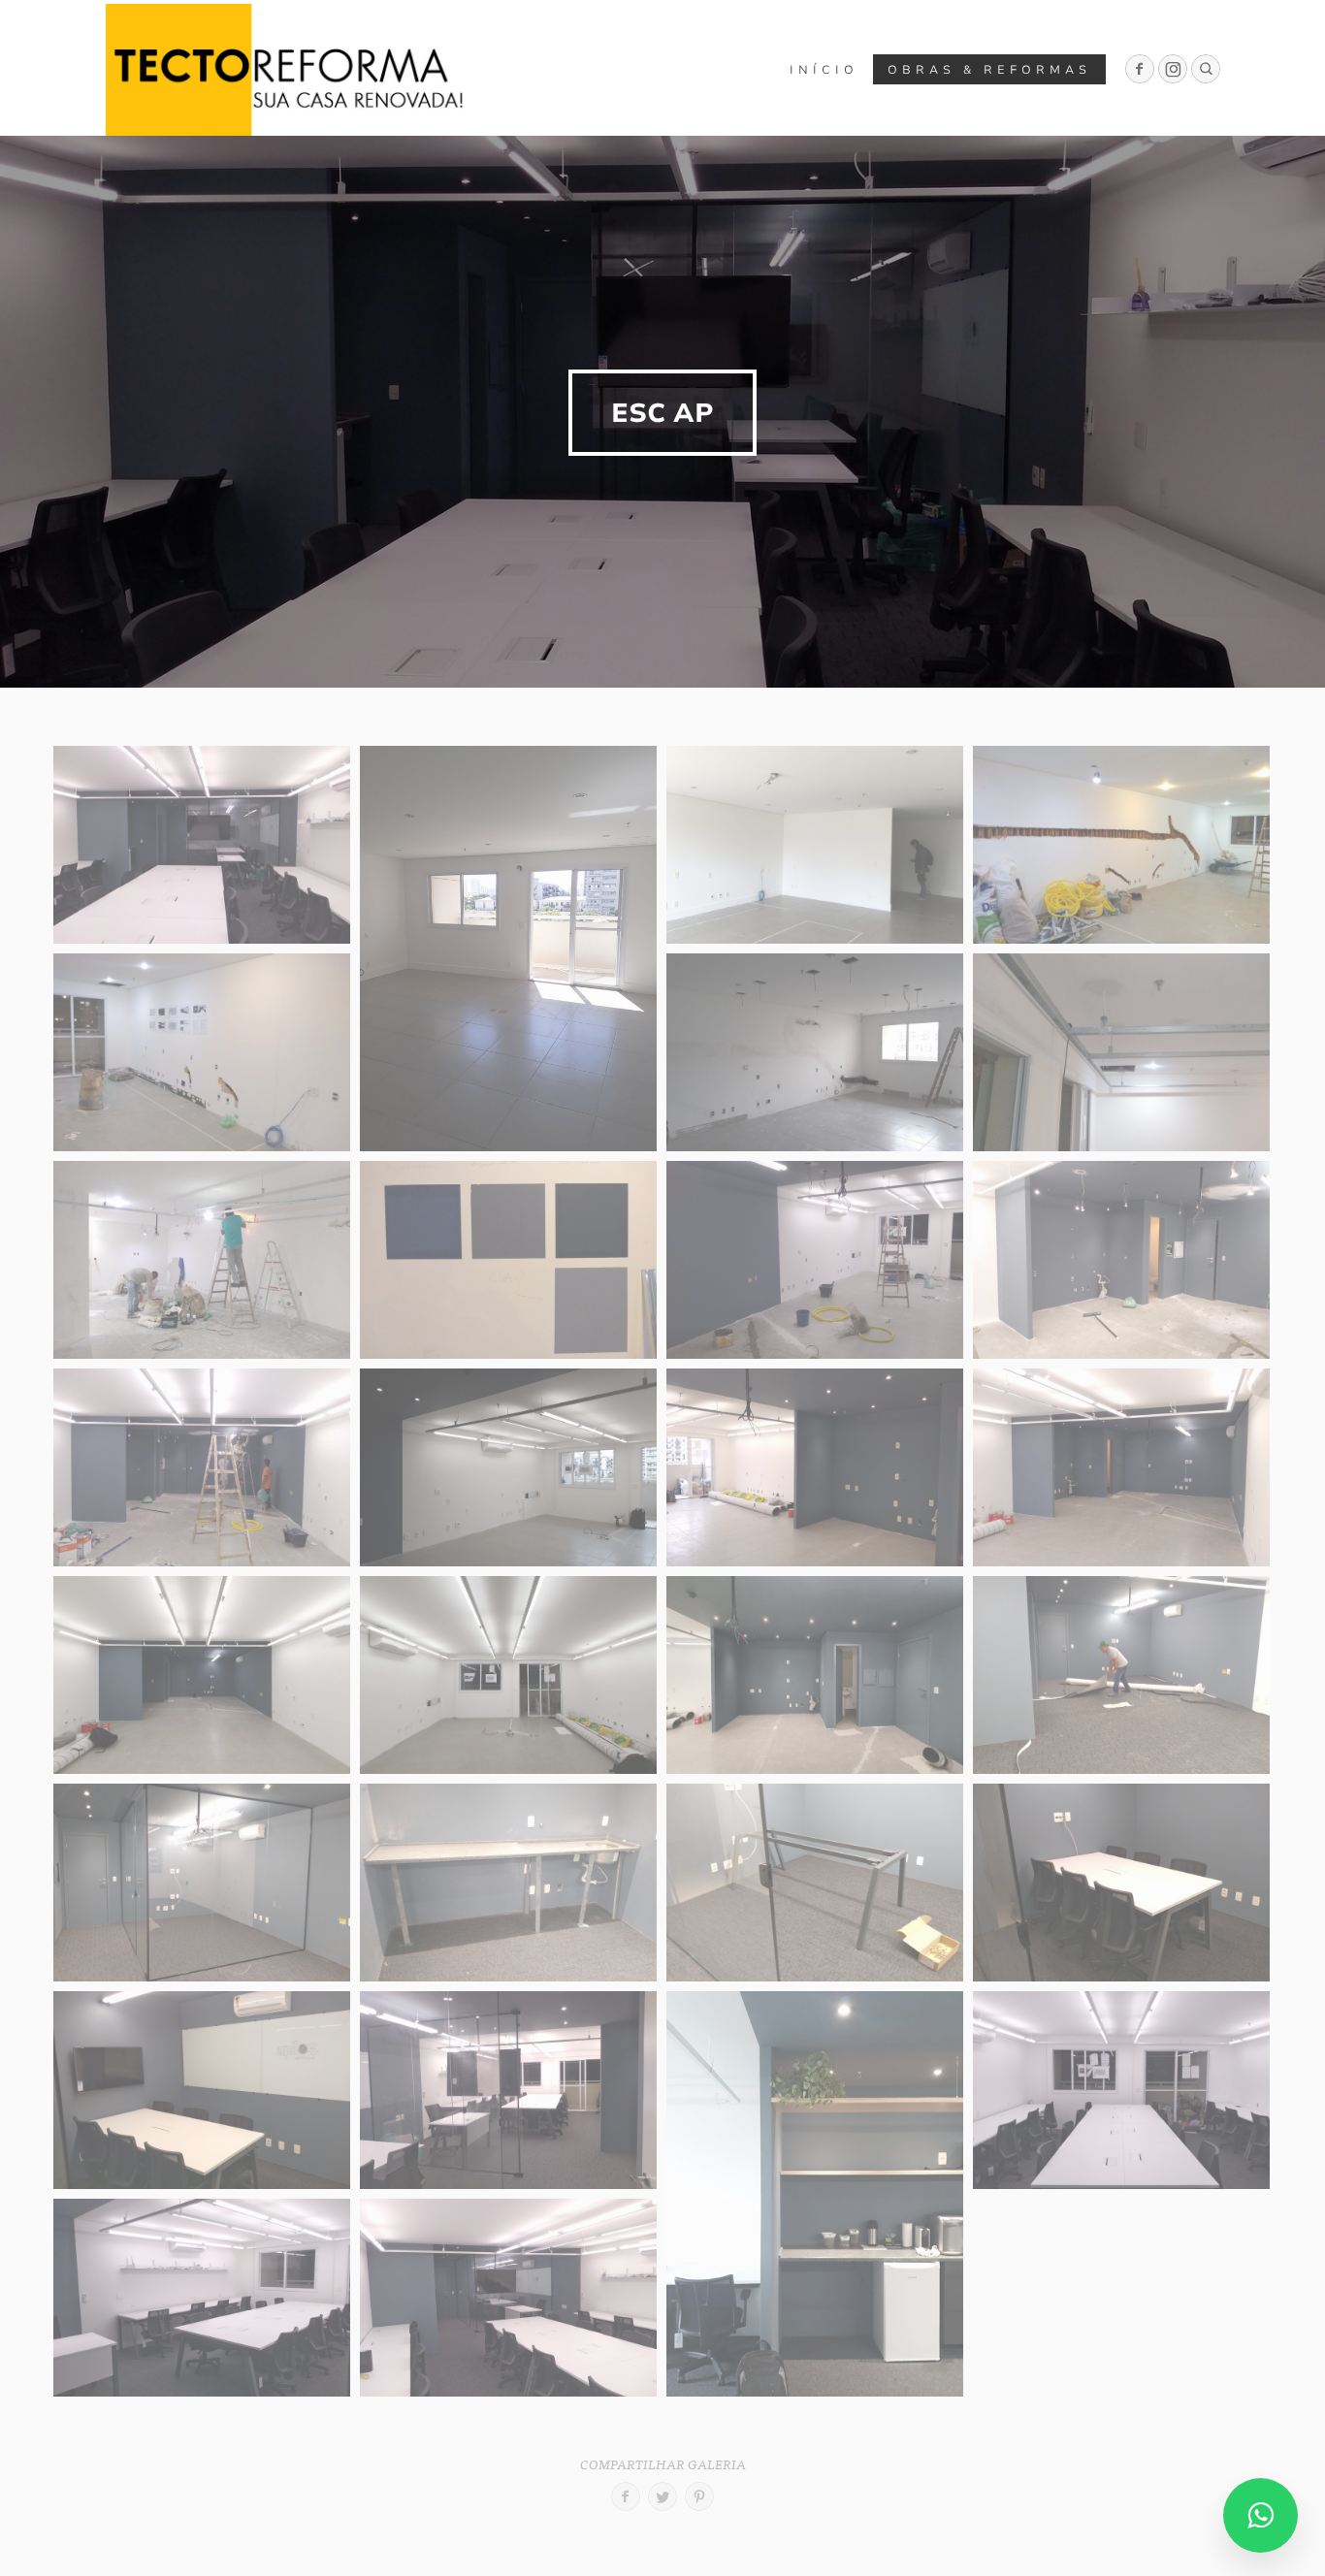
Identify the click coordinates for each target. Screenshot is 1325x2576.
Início (824, 70)
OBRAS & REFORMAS (989, 70)
